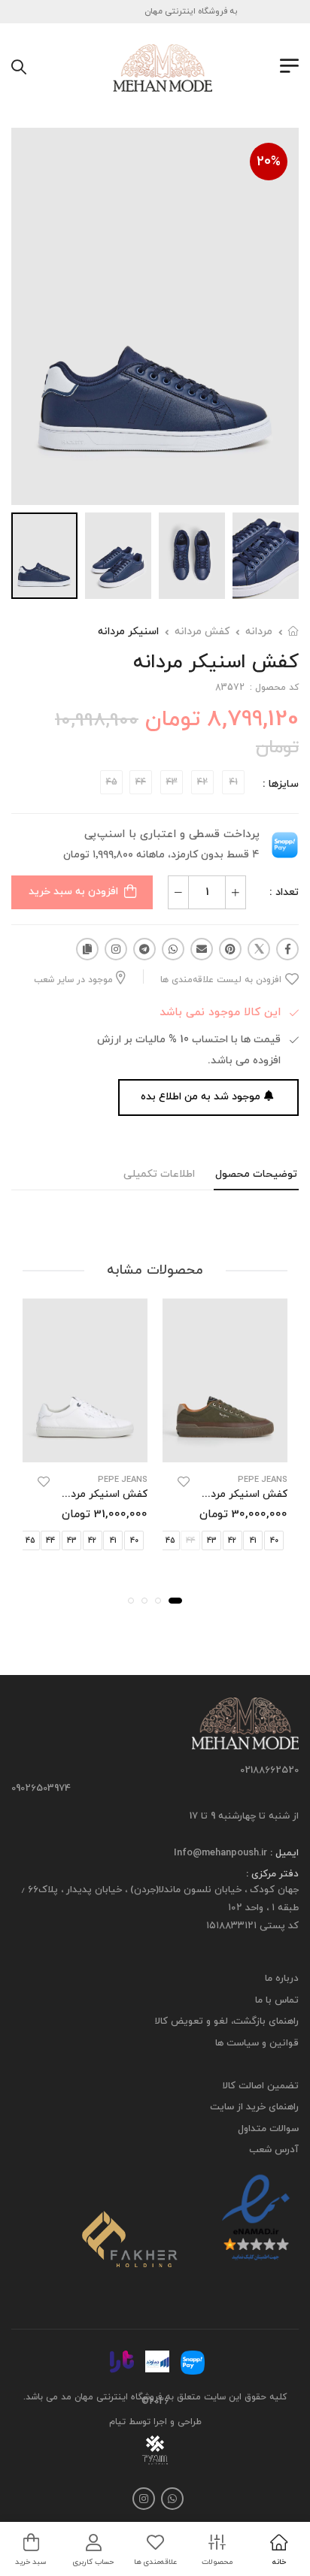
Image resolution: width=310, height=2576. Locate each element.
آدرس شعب (274, 2150)
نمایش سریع (225, 1448)
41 (253, 1541)
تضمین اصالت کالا (261, 2086)
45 (170, 1541)
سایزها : (281, 784)
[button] (175, 1601)
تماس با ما (277, 2000)
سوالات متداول (268, 2129)
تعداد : (284, 892)
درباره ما (282, 1979)
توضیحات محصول (256, 1174)
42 (232, 1541)
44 (50, 1541)
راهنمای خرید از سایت (254, 2107)
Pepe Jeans (263, 1480)
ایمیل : (283, 1853)
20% (269, 162)
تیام (117, 2422)
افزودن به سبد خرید (73, 892)
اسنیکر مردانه (128, 632)
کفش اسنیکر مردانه (243, 1494)
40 (274, 1541)
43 (212, 1541)
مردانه (259, 632)
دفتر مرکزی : (272, 1875)
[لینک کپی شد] (87, 949)
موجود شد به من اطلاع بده (201, 1097)
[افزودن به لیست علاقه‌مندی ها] (184, 1482)
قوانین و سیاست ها (257, 2043)
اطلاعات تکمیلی (159, 1174)
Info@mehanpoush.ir (220, 1853)
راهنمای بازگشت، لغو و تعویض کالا (227, 2022)
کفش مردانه (202, 632)
